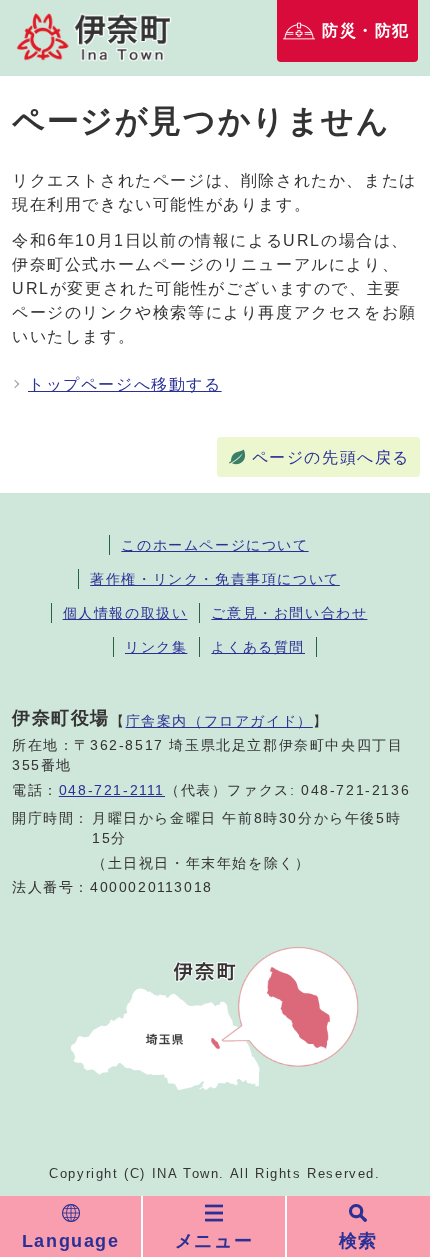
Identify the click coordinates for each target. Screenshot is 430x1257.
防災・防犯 (366, 30)
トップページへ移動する (125, 384)
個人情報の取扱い (125, 613)
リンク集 (156, 647)
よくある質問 (258, 647)
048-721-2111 (112, 790)
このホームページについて (214, 545)
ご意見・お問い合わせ (289, 613)
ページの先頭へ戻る (331, 457)
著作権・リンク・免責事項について (215, 579)
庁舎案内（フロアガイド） (219, 721)
